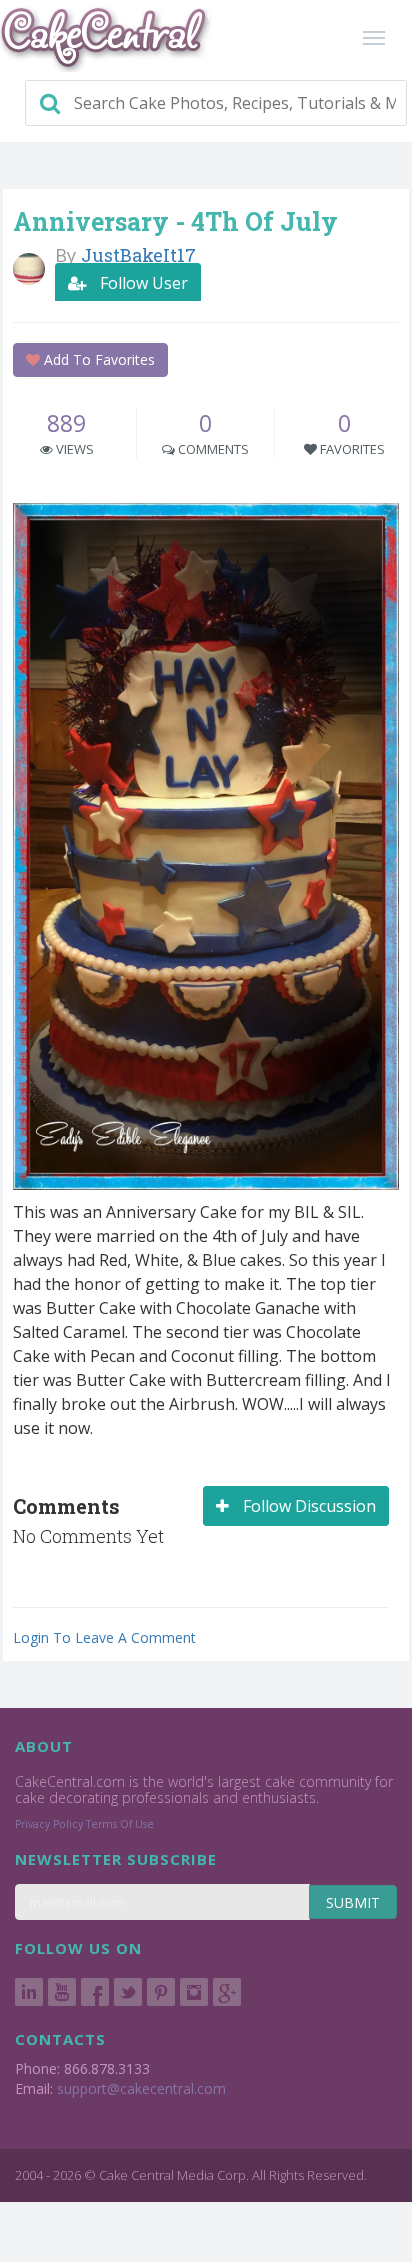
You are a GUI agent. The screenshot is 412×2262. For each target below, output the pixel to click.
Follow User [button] (142, 283)
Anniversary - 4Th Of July (175, 221)
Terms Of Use (120, 1824)
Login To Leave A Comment (104, 1637)
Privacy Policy (49, 1824)
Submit (353, 1902)
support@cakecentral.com (141, 2088)
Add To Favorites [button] (97, 359)
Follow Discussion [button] (307, 1506)
